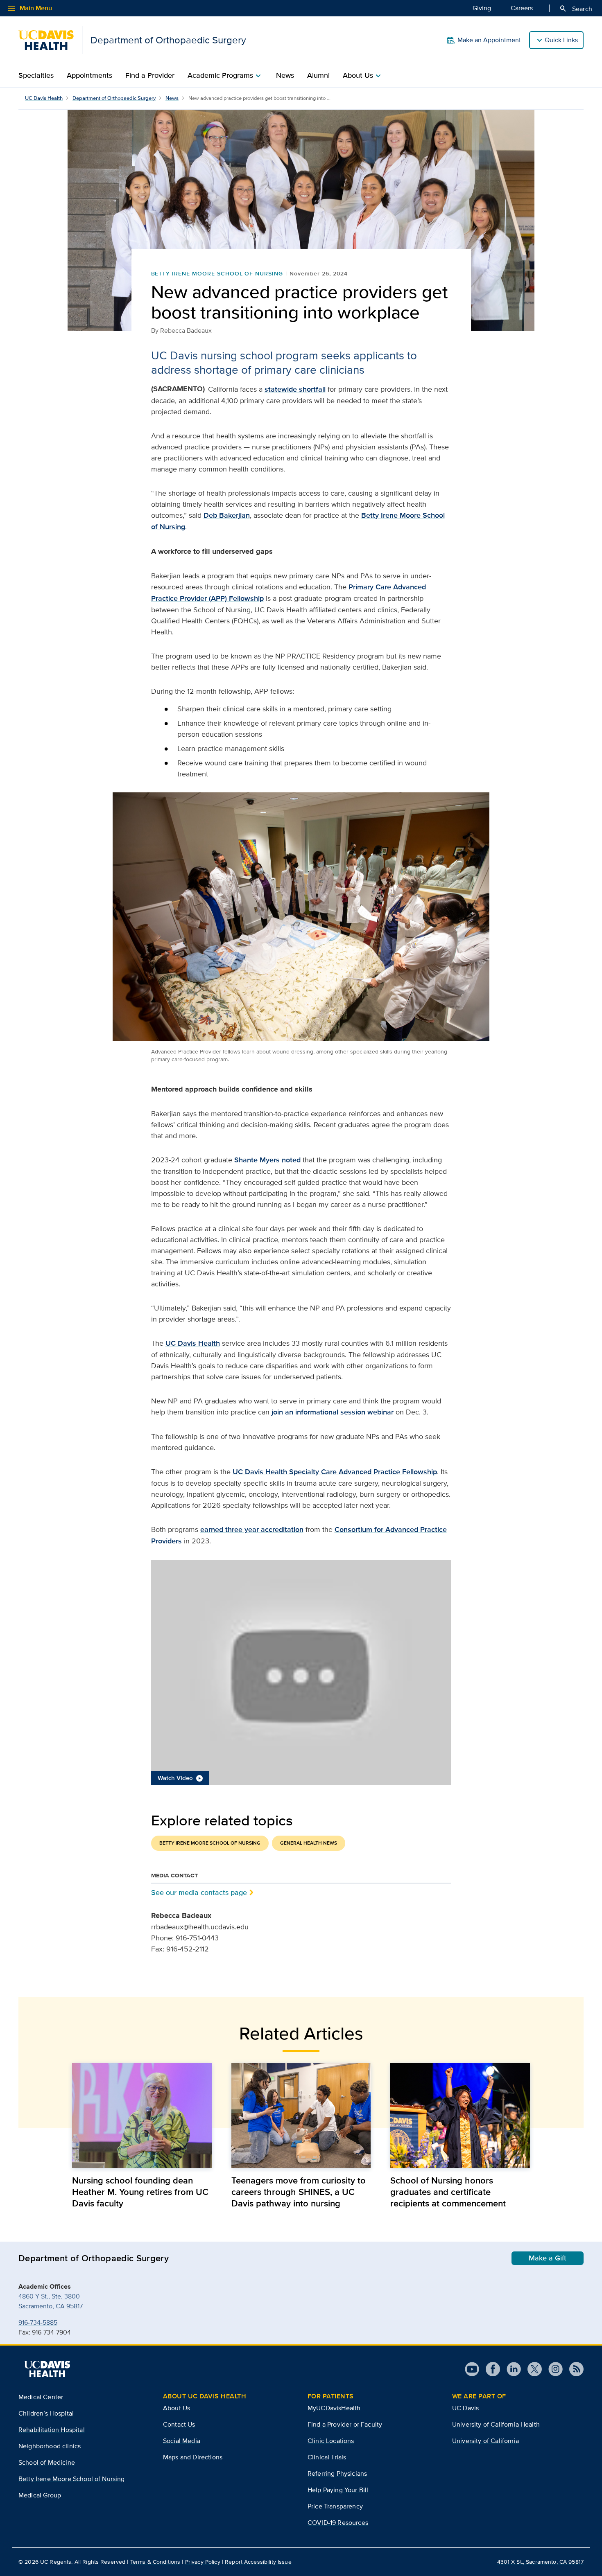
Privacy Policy (203, 2562)
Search (576, 9)
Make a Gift (548, 2258)
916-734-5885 (38, 2322)
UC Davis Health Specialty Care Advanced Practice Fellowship (335, 1472)
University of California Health (496, 2424)
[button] (301, 1672)
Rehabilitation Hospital (52, 2430)
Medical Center (41, 2397)
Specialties (36, 75)
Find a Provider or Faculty (345, 2424)
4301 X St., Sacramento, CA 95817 (540, 2562)
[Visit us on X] (531, 2369)
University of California (485, 2441)
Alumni (318, 75)
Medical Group (40, 2495)
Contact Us (179, 2424)
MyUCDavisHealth (334, 2408)
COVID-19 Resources (338, 2523)
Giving (482, 8)
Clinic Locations (331, 2441)
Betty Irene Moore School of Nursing (217, 273)
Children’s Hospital (46, 2413)
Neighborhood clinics (50, 2446)
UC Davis (465, 2408)
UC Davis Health (44, 98)
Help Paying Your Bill (338, 2490)
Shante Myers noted (267, 1160)
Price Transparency (335, 2506)
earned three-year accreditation (252, 1529)
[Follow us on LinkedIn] (510, 2369)
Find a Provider (150, 75)
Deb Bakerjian (227, 515)
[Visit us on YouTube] (472, 2369)
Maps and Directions (193, 2457)
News (285, 75)
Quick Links (561, 40)
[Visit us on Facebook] (490, 2369)
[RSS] (573, 2369)
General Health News (309, 1843)
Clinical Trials (327, 2457)
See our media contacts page (199, 1892)
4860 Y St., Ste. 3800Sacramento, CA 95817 (51, 2301)
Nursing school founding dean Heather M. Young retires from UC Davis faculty (140, 2192)
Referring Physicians (337, 2473)
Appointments (89, 75)
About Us (177, 2408)
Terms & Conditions (155, 2562)
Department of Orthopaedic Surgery (114, 98)
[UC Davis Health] (47, 2369)
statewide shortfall (295, 389)
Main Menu (29, 8)
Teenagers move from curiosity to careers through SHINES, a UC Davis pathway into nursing (299, 2192)
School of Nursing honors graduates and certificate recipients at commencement (448, 2192)
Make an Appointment (489, 40)
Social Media (182, 2441)
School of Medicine (47, 2462)
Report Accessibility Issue (258, 2562)
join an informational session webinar (333, 1412)
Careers (522, 8)
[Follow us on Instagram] (552, 2369)
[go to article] (142, 2115)
